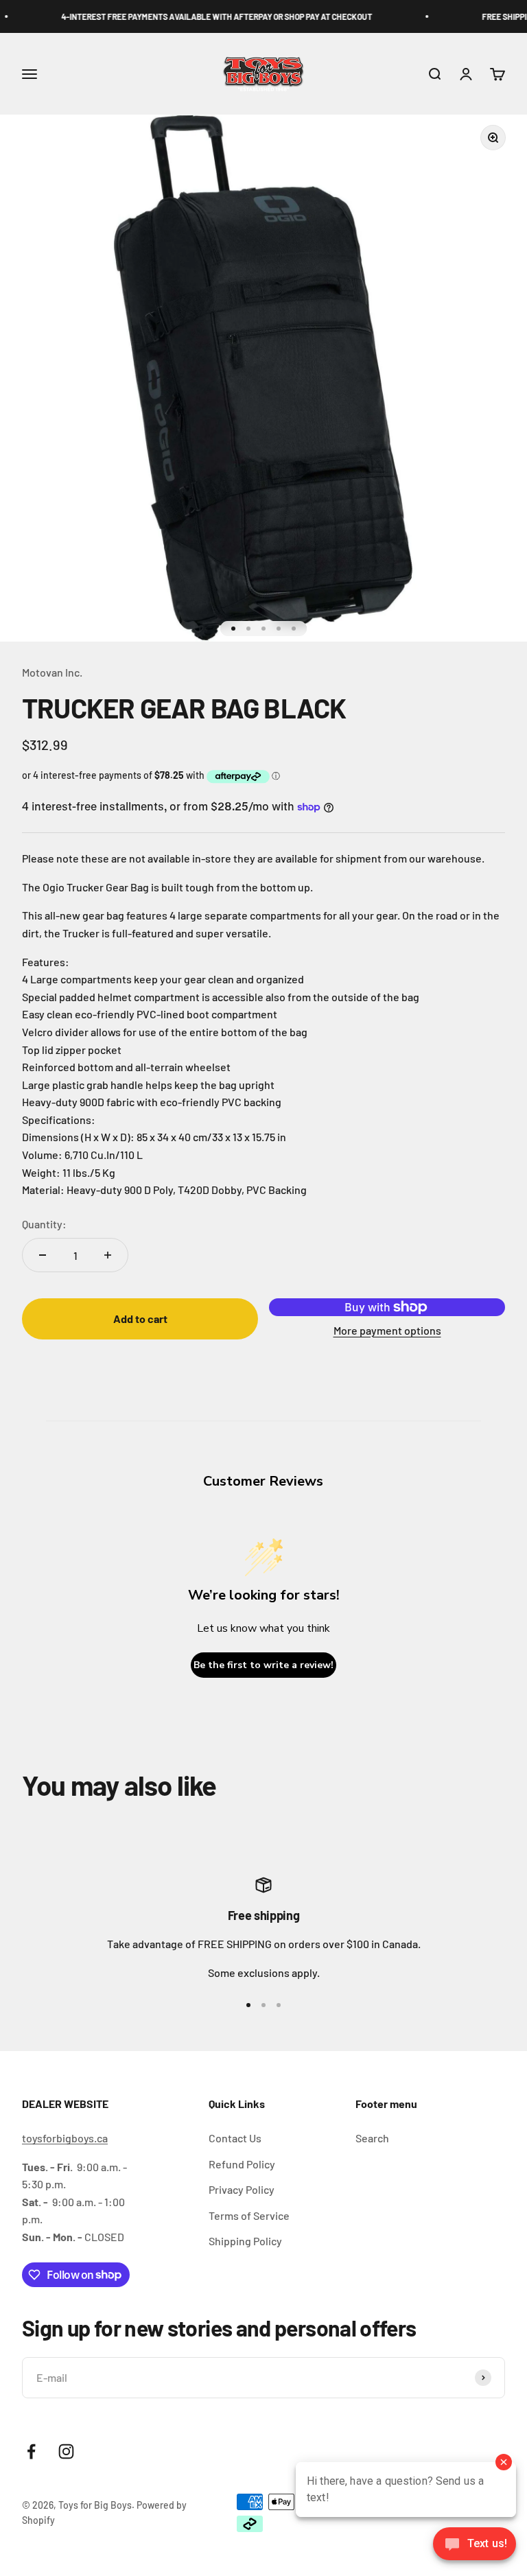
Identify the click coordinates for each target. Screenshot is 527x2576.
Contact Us (235, 2138)
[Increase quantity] (108, 1255)
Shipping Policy (245, 2241)
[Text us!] (475, 2545)
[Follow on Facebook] (31, 2451)
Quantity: (44, 1224)
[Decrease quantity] (43, 1255)
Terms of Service (249, 2215)
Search (372, 2138)
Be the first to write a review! (263, 1665)
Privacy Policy (242, 2189)
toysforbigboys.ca (65, 2138)
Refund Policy (242, 2164)
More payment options (387, 1330)
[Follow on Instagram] (66, 2451)
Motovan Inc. (52, 672)
